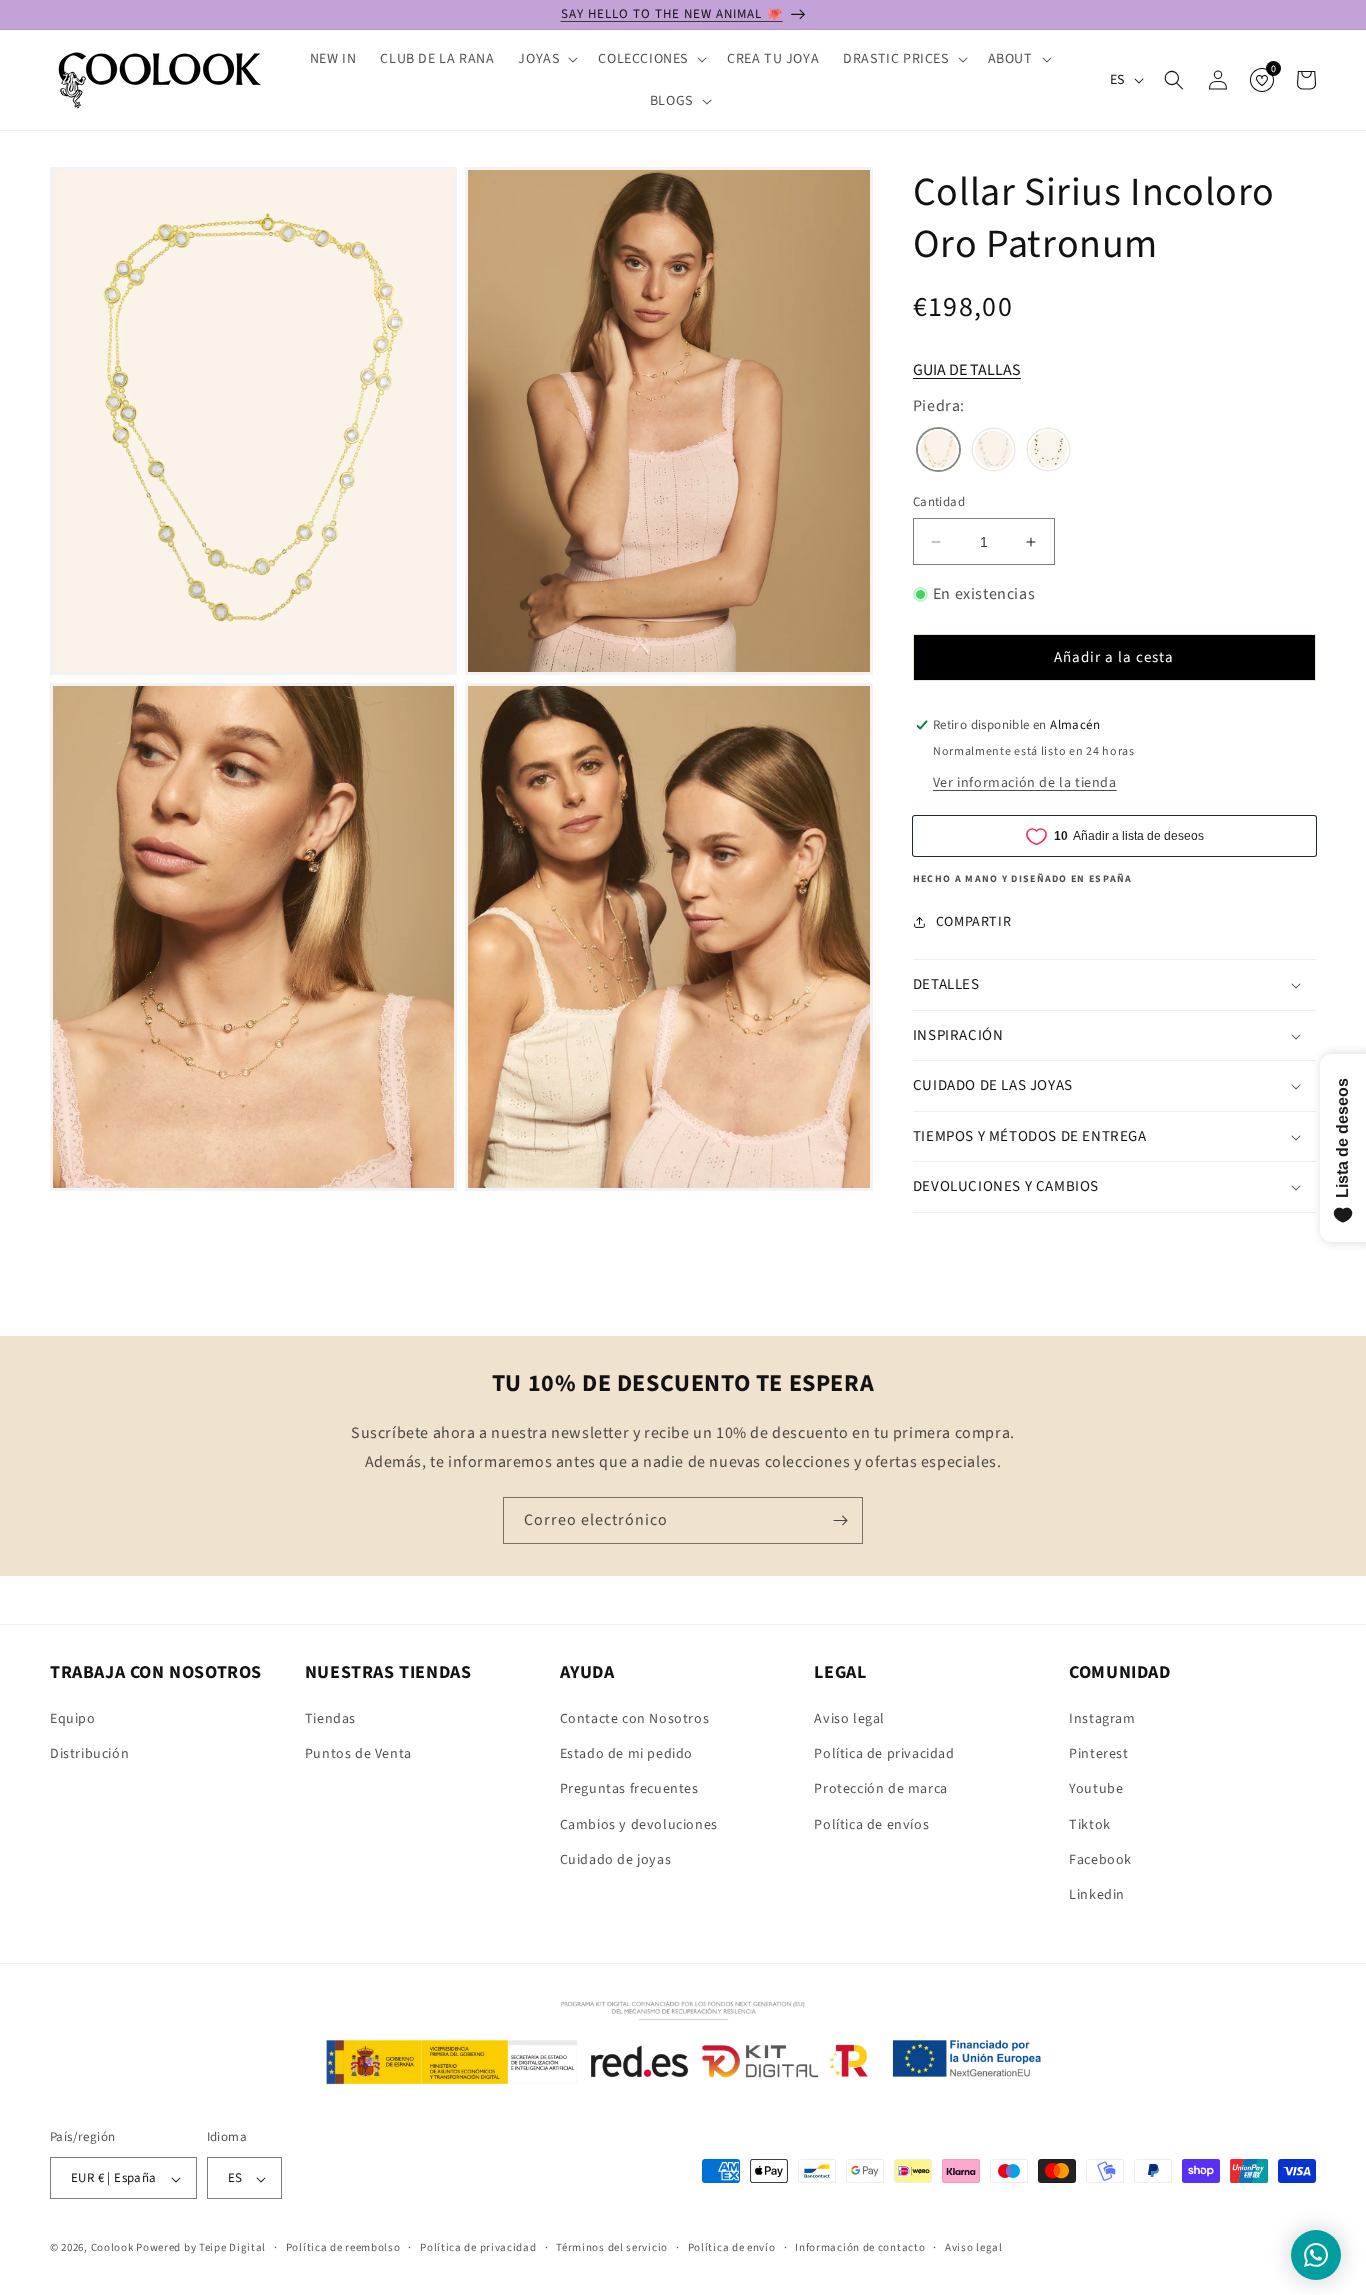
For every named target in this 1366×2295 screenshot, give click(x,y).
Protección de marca (880, 1790)
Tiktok (1090, 1825)
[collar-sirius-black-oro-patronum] (1048, 452)
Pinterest (1098, 1754)
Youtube (1096, 1790)
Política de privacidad (884, 1754)
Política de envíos (871, 1825)
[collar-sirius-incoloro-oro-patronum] (938, 452)
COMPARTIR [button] (973, 922)
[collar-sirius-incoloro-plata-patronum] (993, 452)
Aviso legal (849, 1719)
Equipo (73, 1719)
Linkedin (1097, 1895)
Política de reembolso (343, 2247)
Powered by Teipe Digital (201, 2248)
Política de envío (732, 2247)
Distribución (89, 1754)
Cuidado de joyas (616, 1860)
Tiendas (330, 1719)
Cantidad (939, 502)
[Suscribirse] (840, 1520)
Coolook (112, 2248)
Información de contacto (860, 2247)
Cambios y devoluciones (639, 1825)
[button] (546, 59)
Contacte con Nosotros (635, 1719)
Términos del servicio (612, 2247)
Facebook (1100, 1860)
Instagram (1102, 1719)
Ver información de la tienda (1025, 783)
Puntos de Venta (358, 1754)
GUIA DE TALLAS (967, 370)
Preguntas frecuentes (629, 1790)
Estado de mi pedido (626, 1754)
